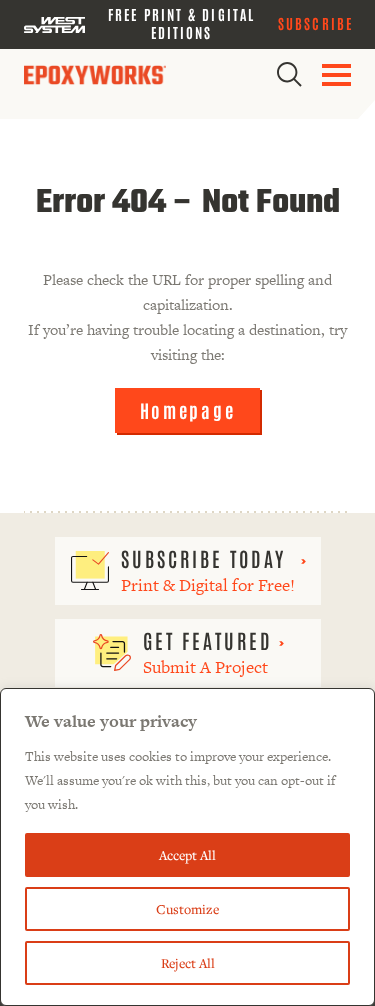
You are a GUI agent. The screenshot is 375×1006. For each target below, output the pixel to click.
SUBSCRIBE (315, 23)
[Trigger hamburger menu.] (336, 75)
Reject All (188, 963)
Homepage (188, 410)
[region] (187, 847)
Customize (187, 909)
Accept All (187, 855)
